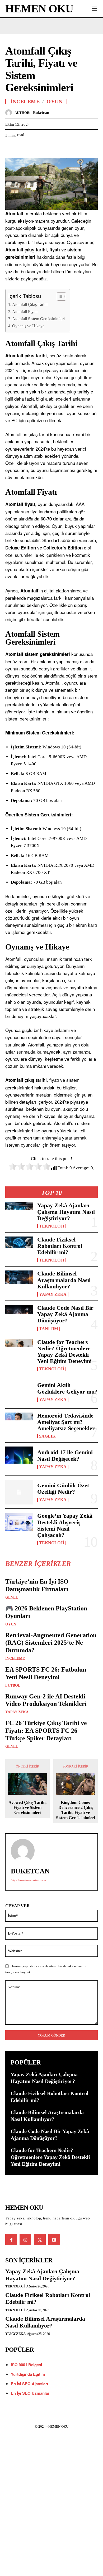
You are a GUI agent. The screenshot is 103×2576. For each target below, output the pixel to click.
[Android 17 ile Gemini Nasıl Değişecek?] (19, 1459)
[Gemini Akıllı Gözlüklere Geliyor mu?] (19, 1392)
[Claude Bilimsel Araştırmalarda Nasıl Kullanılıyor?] (19, 1283)
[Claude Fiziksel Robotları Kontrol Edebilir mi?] (19, 1249)
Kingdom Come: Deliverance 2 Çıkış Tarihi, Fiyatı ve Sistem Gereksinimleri (76, 1810)
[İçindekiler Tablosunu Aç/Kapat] (59, 296)
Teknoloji (52, 1226)
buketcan (41, 113)
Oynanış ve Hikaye (28, 326)
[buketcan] (10, 113)
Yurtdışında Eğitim (28, 2374)
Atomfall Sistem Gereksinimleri (38, 319)
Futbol (13, 1686)
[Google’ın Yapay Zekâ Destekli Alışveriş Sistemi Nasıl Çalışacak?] (19, 1525)
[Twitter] (23, 148)
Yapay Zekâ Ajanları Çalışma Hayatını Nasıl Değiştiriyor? (66, 1212)
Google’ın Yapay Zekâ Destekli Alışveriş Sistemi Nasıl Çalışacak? (65, 1525)
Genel (12, 1598)
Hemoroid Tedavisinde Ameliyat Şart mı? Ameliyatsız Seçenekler (66, 1422)
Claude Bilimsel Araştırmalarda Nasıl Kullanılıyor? (64, 1280)
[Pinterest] (35, 148)
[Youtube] (54, 2239)
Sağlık (47, 1436)
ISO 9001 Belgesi (26, 2365)
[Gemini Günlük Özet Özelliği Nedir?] (19, 1492)
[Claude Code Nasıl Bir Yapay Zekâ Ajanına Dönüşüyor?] (19, 1317)
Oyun (11, 1624)
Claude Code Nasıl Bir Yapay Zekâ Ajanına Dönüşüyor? (65, 1314)
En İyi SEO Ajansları (30, 2384)
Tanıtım (49, 1329)
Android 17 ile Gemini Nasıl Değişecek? (65, 1455)
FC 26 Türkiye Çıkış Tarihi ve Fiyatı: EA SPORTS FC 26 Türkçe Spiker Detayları (46, 1731)
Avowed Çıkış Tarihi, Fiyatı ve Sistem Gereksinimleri (27, 1807)
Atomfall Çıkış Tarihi (30, 305)
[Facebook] (11, 148)
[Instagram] (25, 2239)
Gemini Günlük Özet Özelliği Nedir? (63, 1489)
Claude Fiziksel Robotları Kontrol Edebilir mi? (60, 1246)
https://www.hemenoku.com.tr (29, 1880)
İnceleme (15, 1659)
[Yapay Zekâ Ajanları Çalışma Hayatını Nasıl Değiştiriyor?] (19, 1215)
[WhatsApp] (47, 148)
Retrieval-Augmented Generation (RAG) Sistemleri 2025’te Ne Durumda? (51, 1643)
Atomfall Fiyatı (25, 312)
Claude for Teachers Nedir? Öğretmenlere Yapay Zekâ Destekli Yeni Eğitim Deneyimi (64, 1352)
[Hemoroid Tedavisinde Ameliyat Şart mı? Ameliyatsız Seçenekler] (19, 1425)
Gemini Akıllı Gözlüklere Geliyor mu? (67, 1388)
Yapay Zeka (53, 1294)
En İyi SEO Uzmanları (31, 2393)
